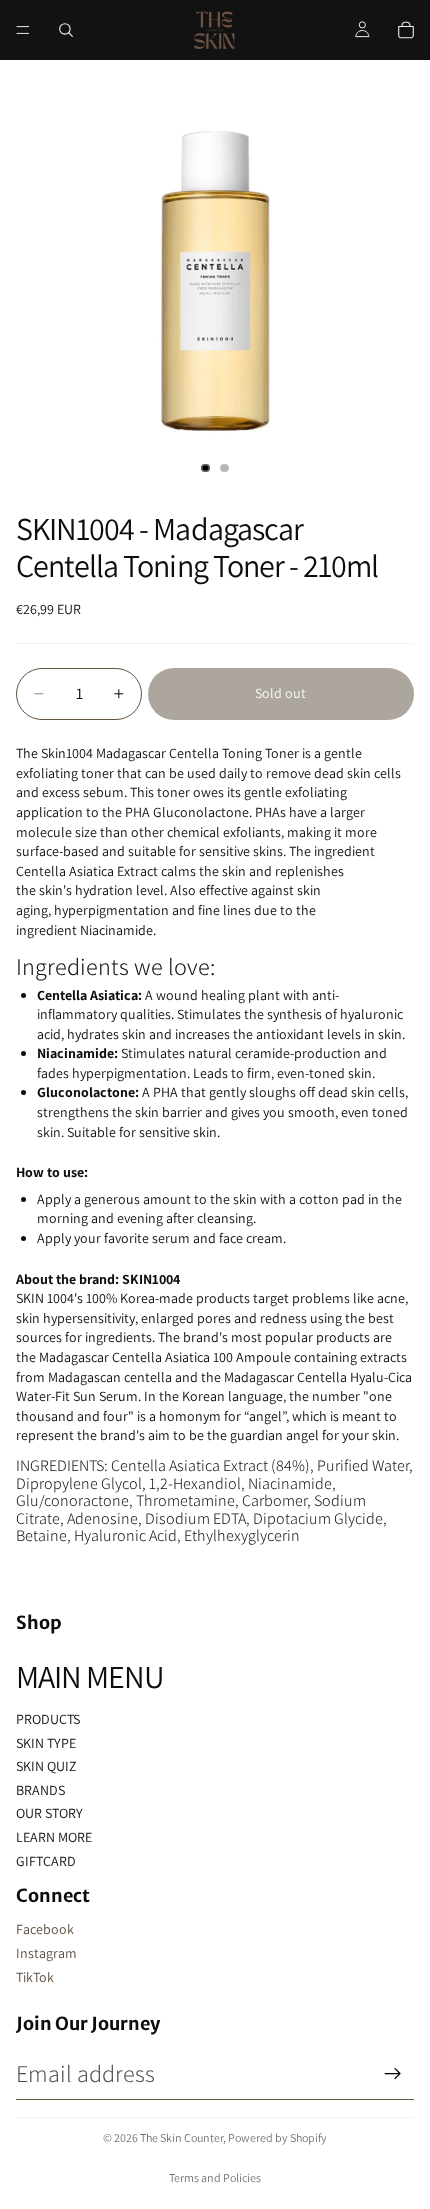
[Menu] (23, 30)
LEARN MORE (54, 1837)
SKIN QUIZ (46, 1766)
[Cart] (406, 30)
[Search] (66, 30)
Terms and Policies (215, 2177)
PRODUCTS (48, 1719)
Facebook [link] (45, 1929)
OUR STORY (49, 1813)
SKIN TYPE (46, 1743)
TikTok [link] (35, 1977)
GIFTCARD (46, 1861)
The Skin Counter (181, 2137)
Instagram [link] (46, 1953)
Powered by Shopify (277, 2137)
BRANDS (40, 1790)
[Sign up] (393, 2074)
